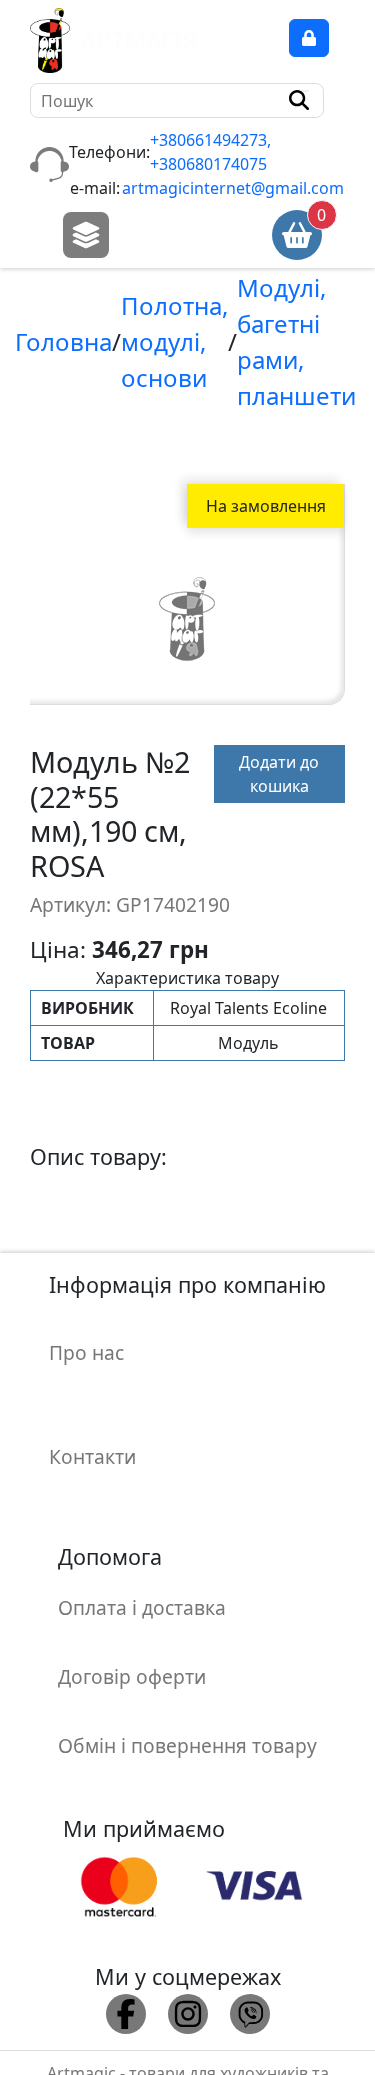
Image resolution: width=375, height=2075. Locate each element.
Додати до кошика (279, 774)
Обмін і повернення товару (187, 1745)
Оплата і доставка (142, 1607)
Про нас (86, 1352)
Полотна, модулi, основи (174, 341)
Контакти (92, 1456)
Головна (63, 341)
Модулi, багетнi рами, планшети (296, 341)
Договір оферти (132, 1676)
